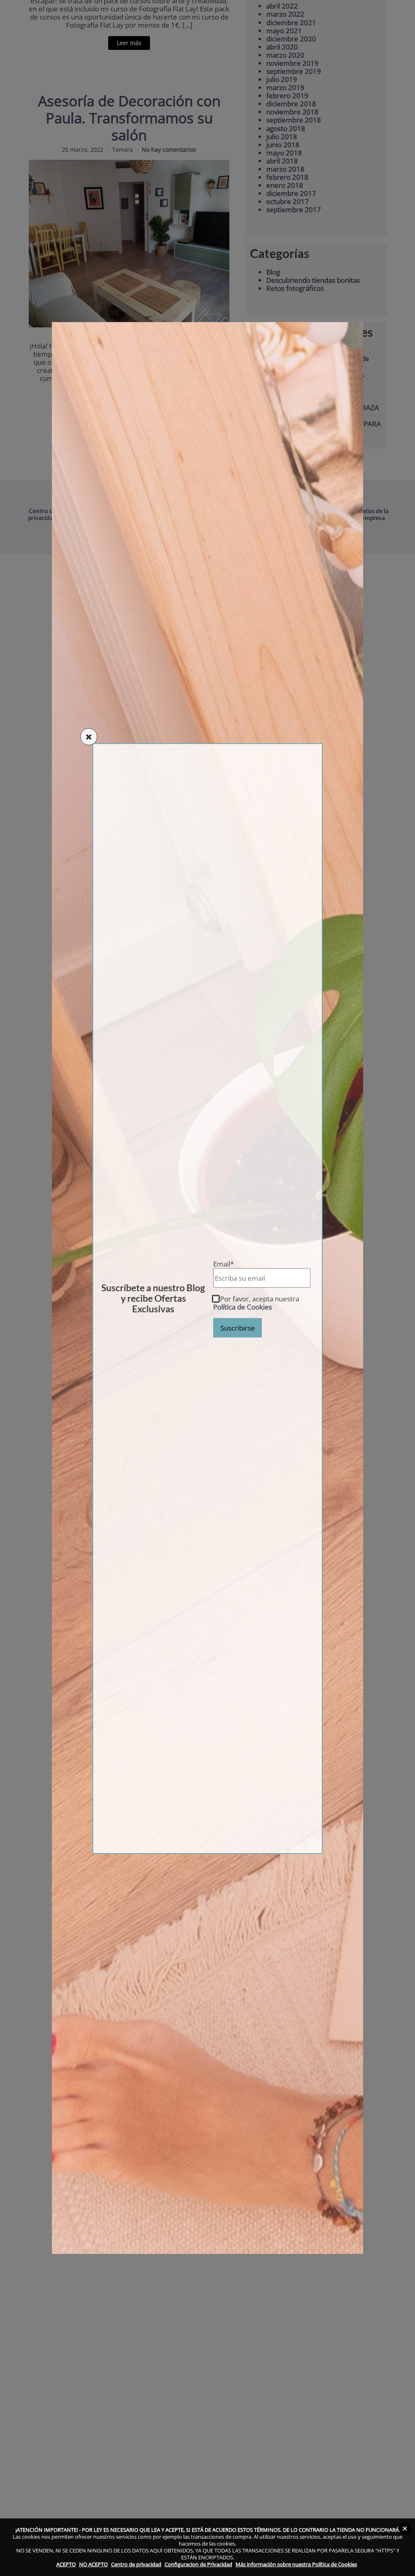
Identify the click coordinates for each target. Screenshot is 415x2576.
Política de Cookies (243, 1307)
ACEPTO (66, 2564)
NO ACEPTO (93, 2564)
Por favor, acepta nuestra (256, 1303)
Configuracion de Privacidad (198, 2564)
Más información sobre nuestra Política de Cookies (296, 2564)
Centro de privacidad (136, 2564)
